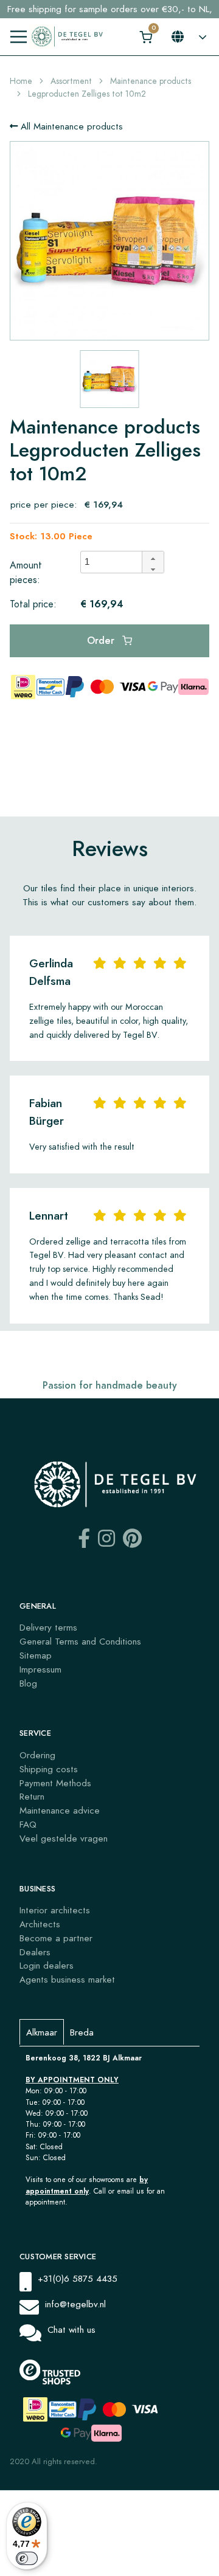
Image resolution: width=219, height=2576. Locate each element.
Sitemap (36, 1655)
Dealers (35, 1952)
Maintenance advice (60, 1810)
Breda (82, 2032)
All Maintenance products (70, 126)
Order (102, 641)
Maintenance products (151, 81)
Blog (28, 1683)
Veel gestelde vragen (64, 1838)
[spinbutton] (115, 562)
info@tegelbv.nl (75, 2304)
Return (32, 1796)
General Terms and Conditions (80, 1641)
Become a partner (56, 1938)
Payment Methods (55, 1783)
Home (21, 81)
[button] (153, 557)
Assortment (71, 81)
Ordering (37, 1755)
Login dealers (47, 1965)
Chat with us (71, 2329)
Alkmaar (42, 2032)
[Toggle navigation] (19, 37)
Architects (40, 1924)
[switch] (27, 2558)
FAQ (28, 1824)
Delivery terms (48, 1627)
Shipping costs (49, 1769)
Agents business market (67, 1979)
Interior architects (55, 1910)
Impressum (40, 1669)
